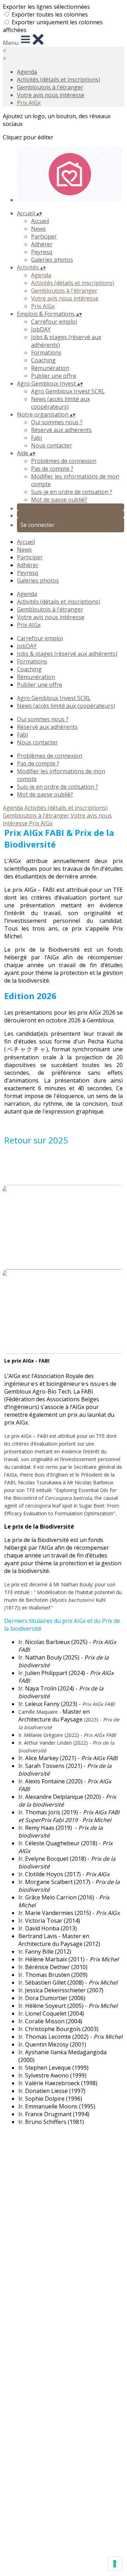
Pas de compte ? (52, 469)
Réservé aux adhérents (61, 430)
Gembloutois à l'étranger (50, 87)
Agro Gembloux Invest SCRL (68, 391)
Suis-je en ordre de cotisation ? (72, 492)
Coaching (43, 360)
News (38, 229)
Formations (46, 353)
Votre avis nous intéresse (51, 95)
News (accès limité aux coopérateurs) (61, 403)
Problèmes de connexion (64, 461)
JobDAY (41, 329)
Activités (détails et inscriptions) (59, 80)
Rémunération (50, 368)
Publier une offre (54, 376)
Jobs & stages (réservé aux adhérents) (67, 654)
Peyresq (42, 252)
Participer (44, 236)
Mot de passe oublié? (59, 500)
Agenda (27, 72)
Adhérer (42, 244)
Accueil (40, 221)
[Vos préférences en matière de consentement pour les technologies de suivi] (115, 2564)
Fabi (37, 438)
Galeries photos (52, 260)
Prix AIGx (29, 103)
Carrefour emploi (54, 322)
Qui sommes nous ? (57, 422)
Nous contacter (52, 445)
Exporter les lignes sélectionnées (46, 7)
